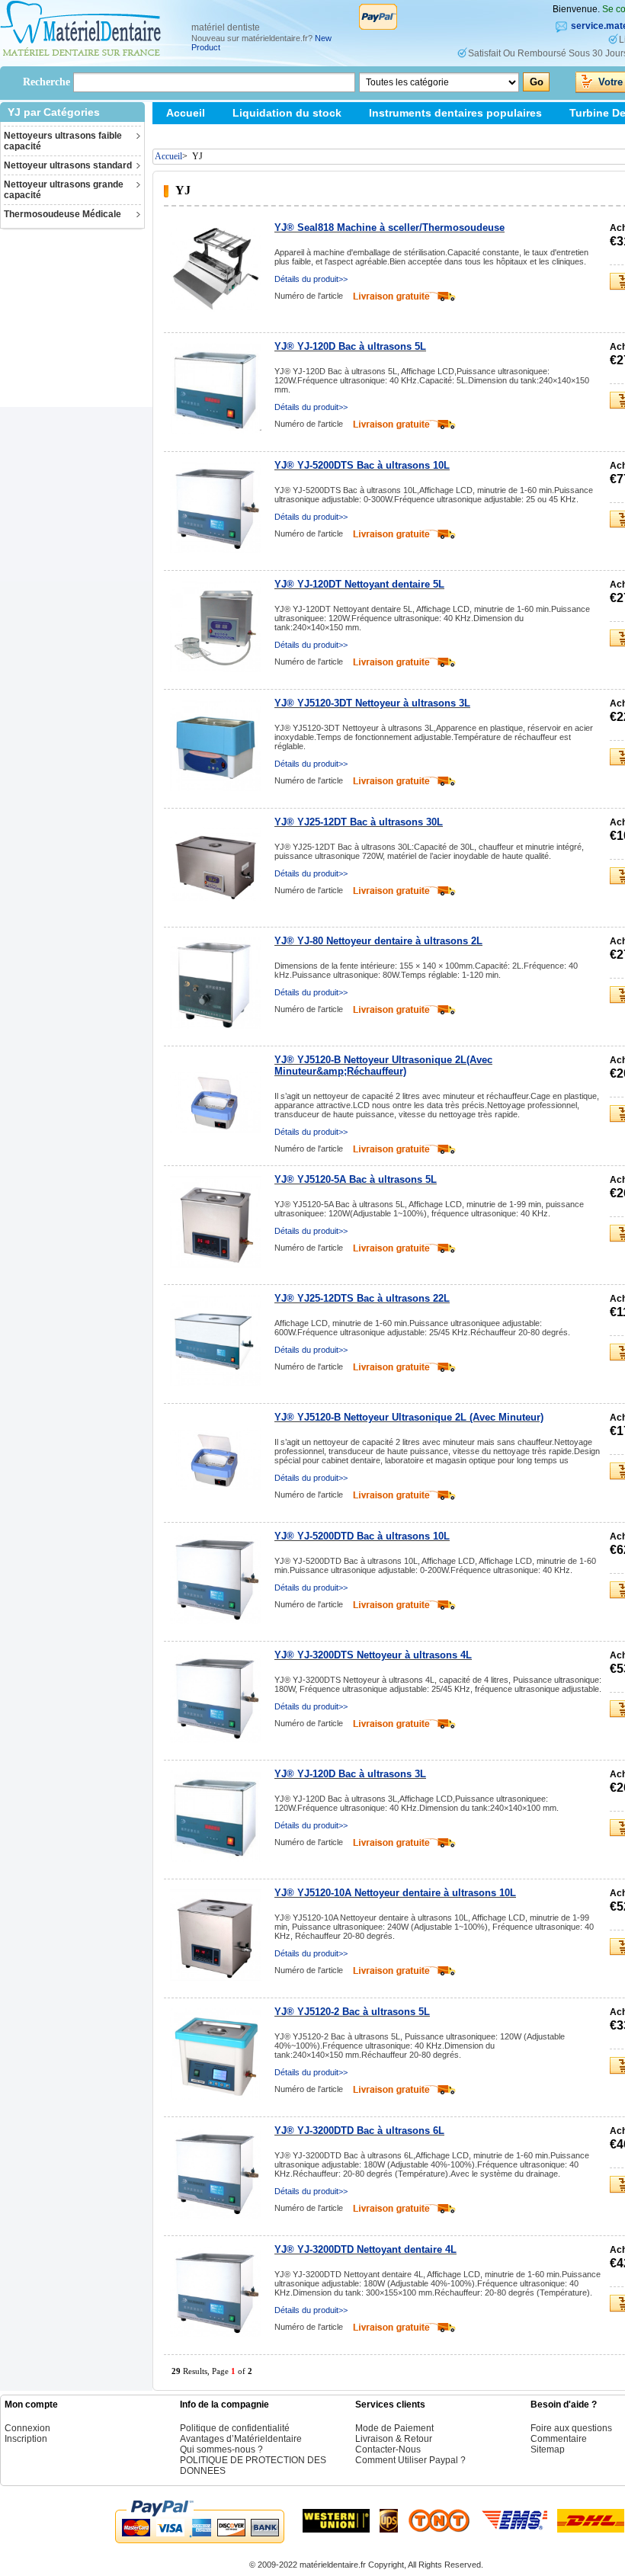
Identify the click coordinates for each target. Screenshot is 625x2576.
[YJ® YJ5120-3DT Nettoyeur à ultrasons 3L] (216, 745)
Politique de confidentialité (235, 2428)
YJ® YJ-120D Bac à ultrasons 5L (350, 346)
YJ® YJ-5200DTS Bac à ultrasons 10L (362, 465)
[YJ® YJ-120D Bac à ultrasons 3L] (216, 1816)
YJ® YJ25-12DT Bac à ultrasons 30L (359, 822)
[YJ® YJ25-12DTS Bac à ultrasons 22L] (216, 1341)
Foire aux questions (571, 2428)
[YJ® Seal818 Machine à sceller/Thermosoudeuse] (216, 270)
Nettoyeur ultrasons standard (68, 165)
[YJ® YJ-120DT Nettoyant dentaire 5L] (216, 626)
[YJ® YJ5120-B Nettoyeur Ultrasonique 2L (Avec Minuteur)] (216, 1459)
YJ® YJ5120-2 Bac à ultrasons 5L (352, 2012)
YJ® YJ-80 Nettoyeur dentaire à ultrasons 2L (378, 941)
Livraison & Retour (394, 2439)
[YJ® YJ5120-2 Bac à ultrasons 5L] (216, 2054)
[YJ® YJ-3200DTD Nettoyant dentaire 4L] (216, 2292)
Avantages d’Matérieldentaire (241, 2439)
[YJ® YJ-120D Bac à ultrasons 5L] (216, 389)
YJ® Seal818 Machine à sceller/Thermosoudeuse (389, 227)
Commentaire (559, 2439)
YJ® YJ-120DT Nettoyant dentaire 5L (359, 584)
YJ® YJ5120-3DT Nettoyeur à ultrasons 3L (372, 703)
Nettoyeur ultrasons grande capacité (64, 190)
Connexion (27, 2428)
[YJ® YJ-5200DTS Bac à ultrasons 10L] (216, 508)
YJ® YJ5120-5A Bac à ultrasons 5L (356, 1179)
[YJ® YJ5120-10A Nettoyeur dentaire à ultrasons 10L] (216, 1935)
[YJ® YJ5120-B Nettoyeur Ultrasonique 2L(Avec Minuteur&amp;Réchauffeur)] (216, 1102)
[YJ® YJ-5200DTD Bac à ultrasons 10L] (216, 1578)
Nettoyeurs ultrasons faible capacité (63, 141)
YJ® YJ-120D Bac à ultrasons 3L (350, 1774)
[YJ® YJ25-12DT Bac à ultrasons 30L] (216, 864)
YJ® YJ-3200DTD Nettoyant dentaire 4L (365, 2249)
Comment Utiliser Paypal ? (410, 2460)
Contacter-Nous (388, 2449)
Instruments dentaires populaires (455, 113)
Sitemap (187, 135)
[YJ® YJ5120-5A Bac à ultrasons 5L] (216, 1222)
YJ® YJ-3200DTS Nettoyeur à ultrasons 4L (373, 1655)
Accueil (186, 113)
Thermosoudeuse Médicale (62, 214)
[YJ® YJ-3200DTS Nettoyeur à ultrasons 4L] (216, 1697)
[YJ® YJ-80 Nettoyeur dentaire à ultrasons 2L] (216, 983)
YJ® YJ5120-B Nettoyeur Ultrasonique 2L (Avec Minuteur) (409, 1417)
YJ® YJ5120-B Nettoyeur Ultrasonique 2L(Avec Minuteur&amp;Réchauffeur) (383, 1065)
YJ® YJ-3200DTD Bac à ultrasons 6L (359, 2131)
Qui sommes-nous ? (221, 2449)
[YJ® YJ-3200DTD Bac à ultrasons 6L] (216, 2173)
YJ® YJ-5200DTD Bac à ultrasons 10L (362, 1536)
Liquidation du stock (287, 113)
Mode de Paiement (394, 2428)
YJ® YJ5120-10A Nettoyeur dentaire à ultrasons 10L (395, 1893)
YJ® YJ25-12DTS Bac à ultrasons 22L (362, 1298)
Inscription (26, 2439)
